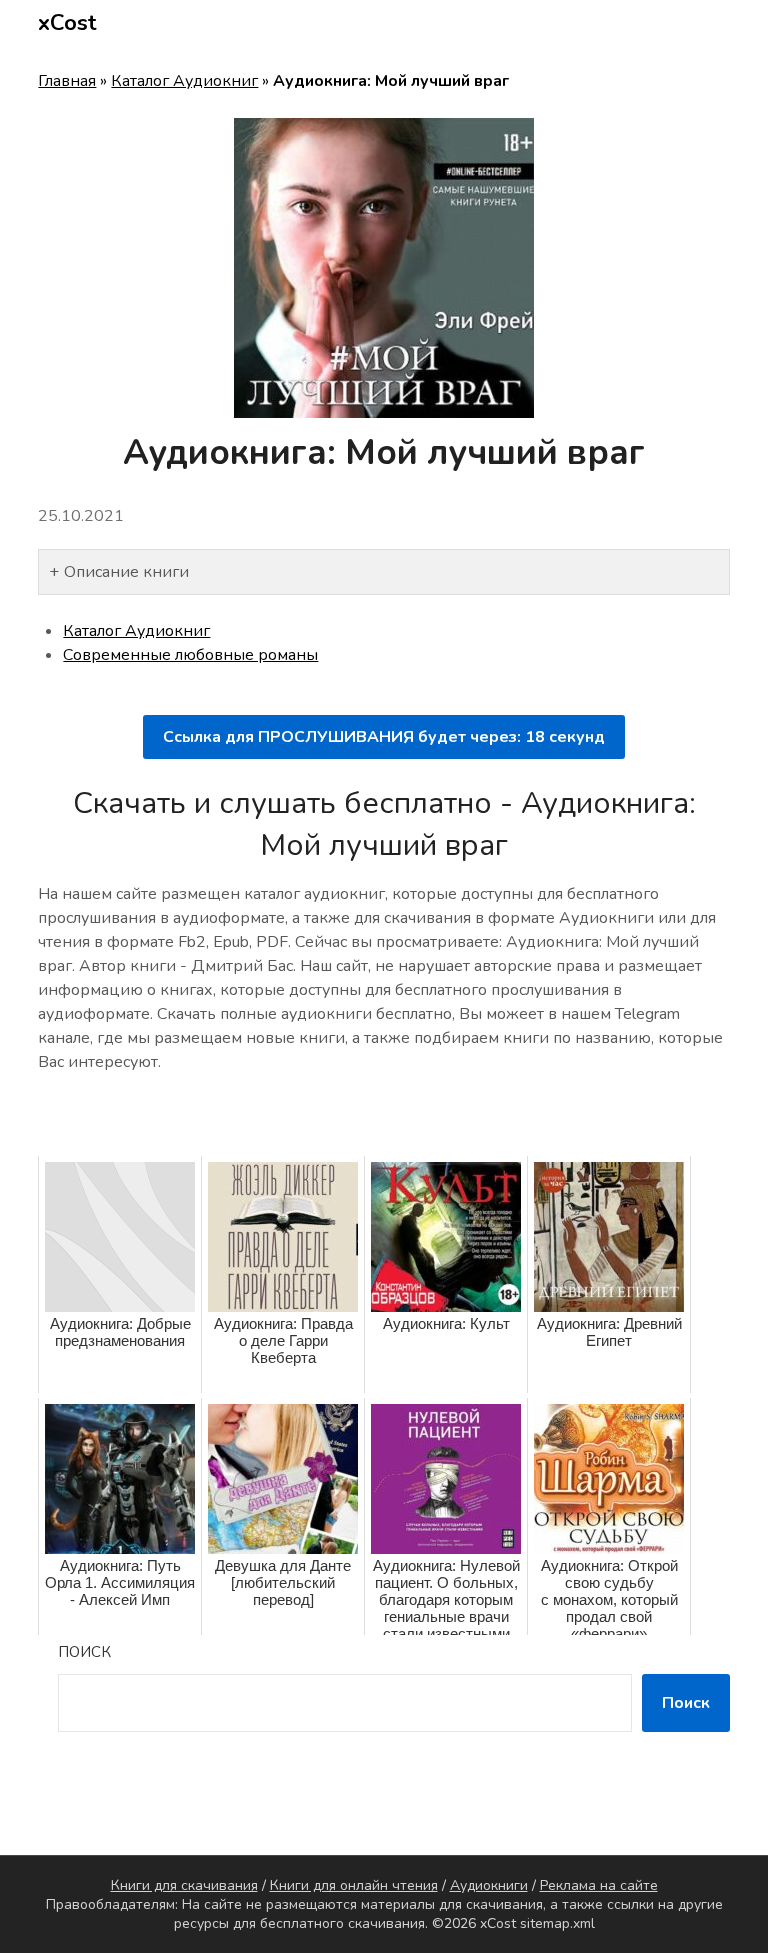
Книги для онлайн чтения (354, 1885)
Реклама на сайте (599, 1885)
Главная (67, 81)
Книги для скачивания (184, 1885)
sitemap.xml (557, 1923)
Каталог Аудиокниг (184, 81)
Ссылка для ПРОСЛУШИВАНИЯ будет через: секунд (384, 737)
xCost (67, 23)
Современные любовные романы (190, 655)
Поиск (84, 1652)
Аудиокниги (489, 1885)
